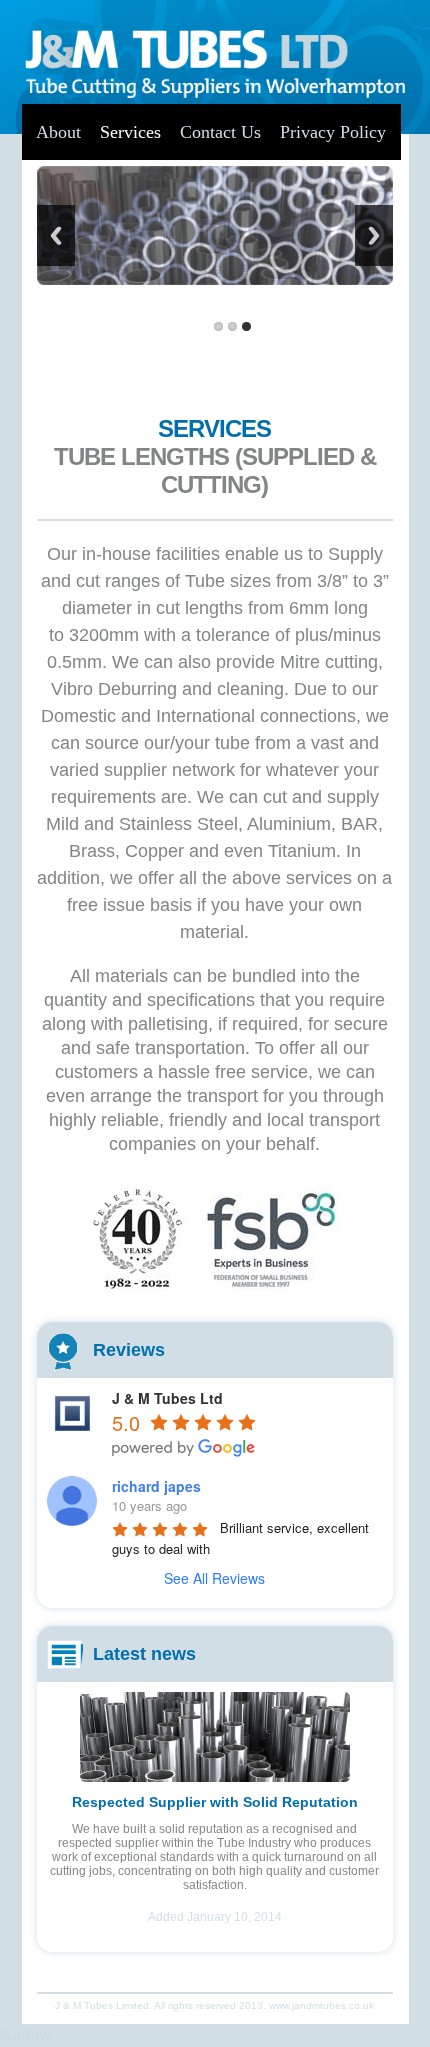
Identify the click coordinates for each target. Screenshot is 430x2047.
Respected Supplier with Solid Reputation (215, 1802)
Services (130, 132)
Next (374, 235)
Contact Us (220, 132)
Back (56, 235)
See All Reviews (214, 1578)
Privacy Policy (333, 132)
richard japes (156, 1486)
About (58, 132)
